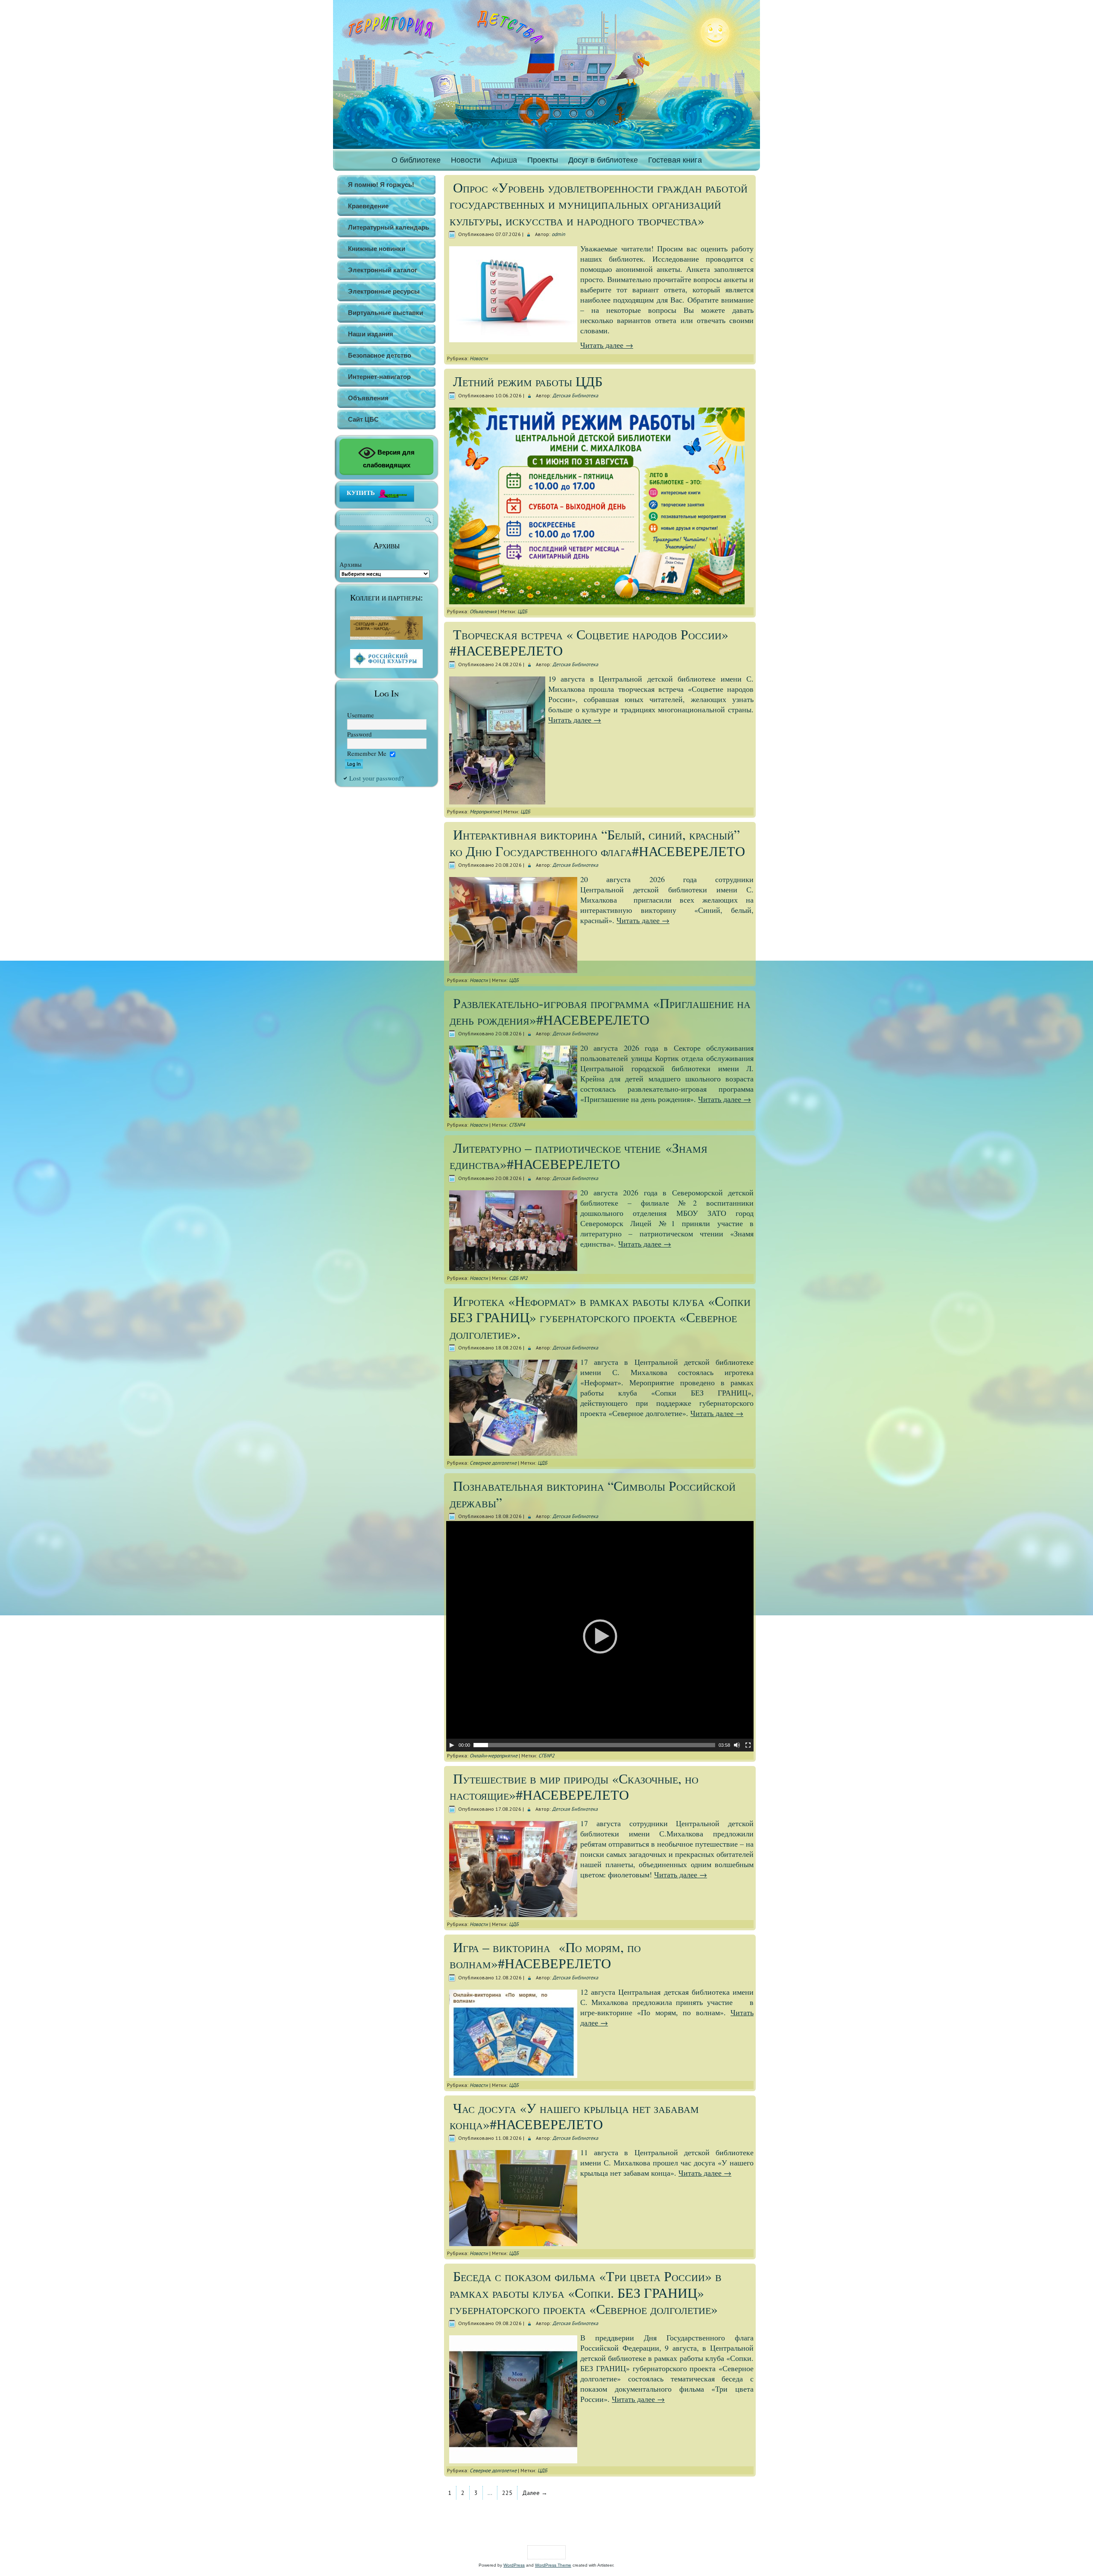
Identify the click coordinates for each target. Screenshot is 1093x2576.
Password (359, 734)
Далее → (535, 2493)
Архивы (351, 564)
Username (361, 715)
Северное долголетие (493, 1463)
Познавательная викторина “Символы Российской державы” (593, 1493)
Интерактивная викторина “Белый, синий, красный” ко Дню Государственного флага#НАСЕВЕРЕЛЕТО (597, 842)
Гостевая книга (675, 160)
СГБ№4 (517, 1125)
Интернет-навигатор (379, 377)
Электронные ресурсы (384, 291)
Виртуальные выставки (386, 313)
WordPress (514, 2565)
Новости (466, 160)
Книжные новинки (377, 249)
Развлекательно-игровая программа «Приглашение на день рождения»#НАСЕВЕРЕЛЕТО (600, 1011)
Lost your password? (377, 778)
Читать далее (607, 345)
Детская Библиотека (575, 395)
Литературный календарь (389, 227)
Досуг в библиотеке (603, 160)
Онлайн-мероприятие (494, 1756)
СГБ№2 (546, 1756)
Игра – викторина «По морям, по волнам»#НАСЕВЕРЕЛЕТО (545, 1955)
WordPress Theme (553, 2565)
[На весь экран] (748, 1745)
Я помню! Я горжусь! (381, 185)
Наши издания (371, 334)
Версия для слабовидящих (389, 459)
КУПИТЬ (361, 492)
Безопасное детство (380, 355)
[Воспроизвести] (452, 1745)
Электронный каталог (383, 270)
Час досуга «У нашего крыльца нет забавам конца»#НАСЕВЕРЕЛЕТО (574, 2116)
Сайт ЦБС (363, 419)
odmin (558, 234)
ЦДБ (522, 611)
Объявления (368, 398)
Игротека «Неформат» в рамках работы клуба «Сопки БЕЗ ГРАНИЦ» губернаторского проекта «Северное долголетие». (600, 1317)
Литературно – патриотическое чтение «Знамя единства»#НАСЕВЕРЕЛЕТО (579, 1155)
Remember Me (367, 753)
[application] (600, 1636)
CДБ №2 (518, 1278)
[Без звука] (737, 1745)
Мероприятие (485, 812)
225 (507, 2493)
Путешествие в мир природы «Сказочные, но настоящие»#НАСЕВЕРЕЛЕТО (574, 1786)
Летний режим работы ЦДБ (528, 381)
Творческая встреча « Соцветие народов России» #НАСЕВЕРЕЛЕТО (589, 642)
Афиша (504, 160)
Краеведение (368, 206)
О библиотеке (416, 160)
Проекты (543, 160)
